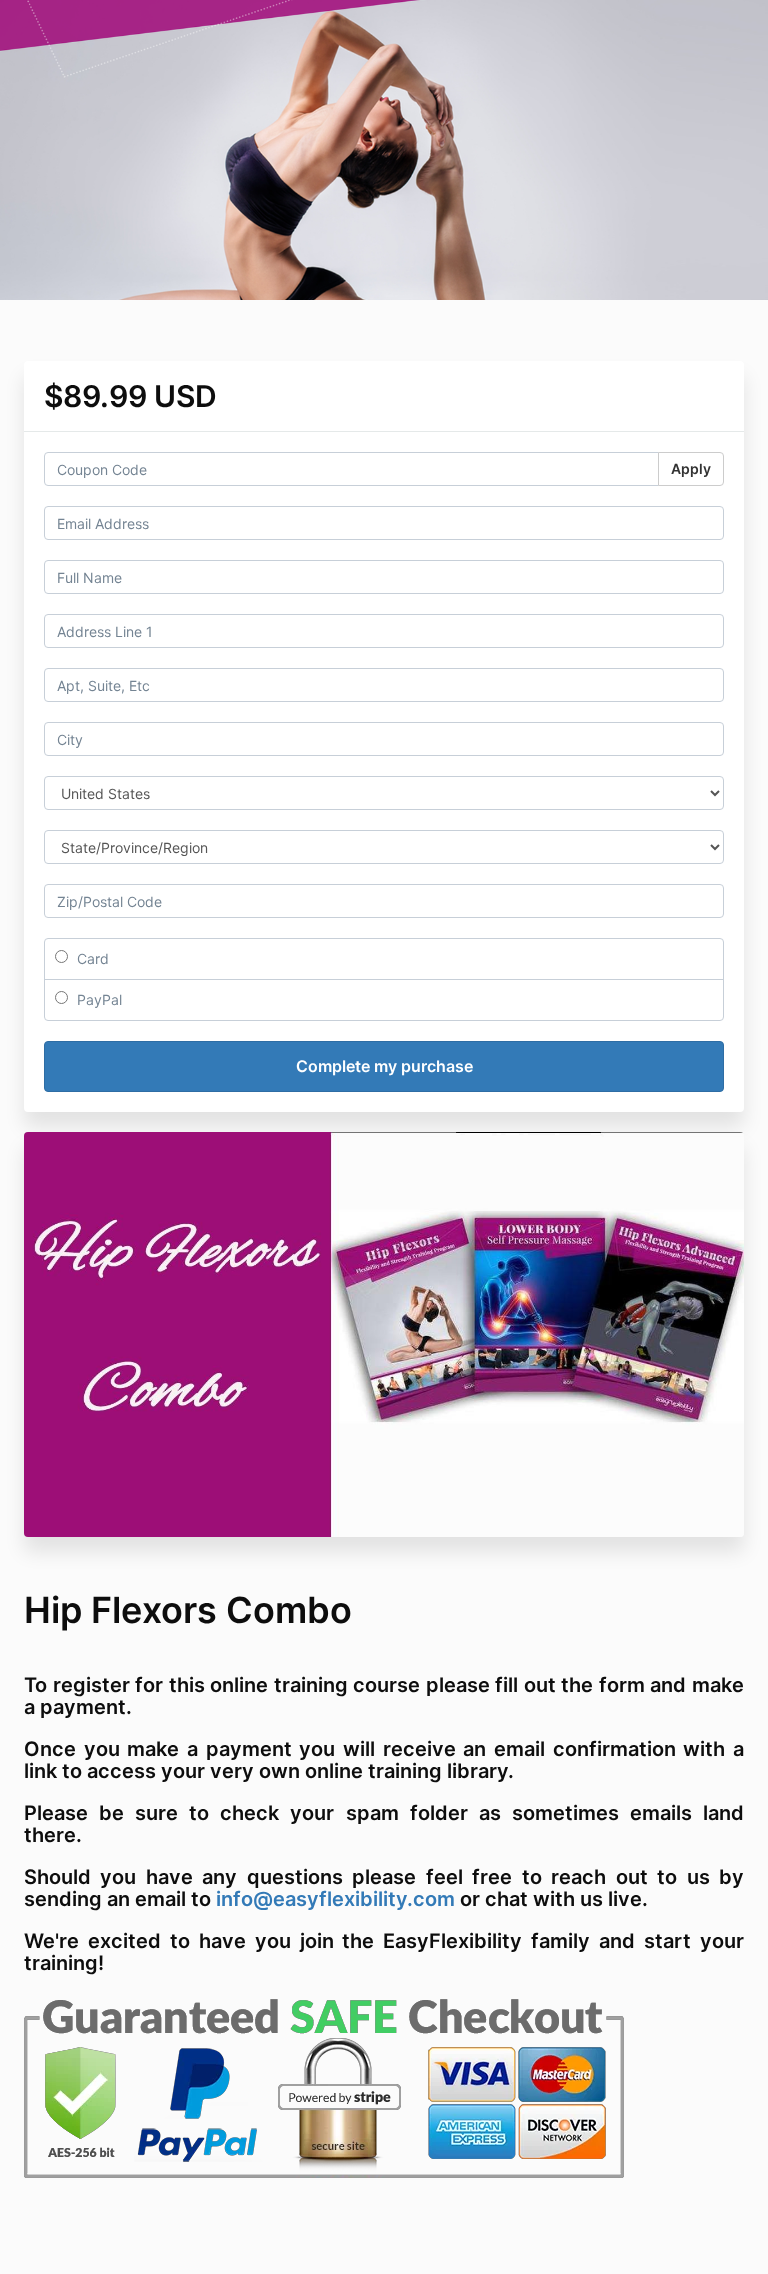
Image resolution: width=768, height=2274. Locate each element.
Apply (691, 468)
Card (91, 958)
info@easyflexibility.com (335, 1899)
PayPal (97, 999)
